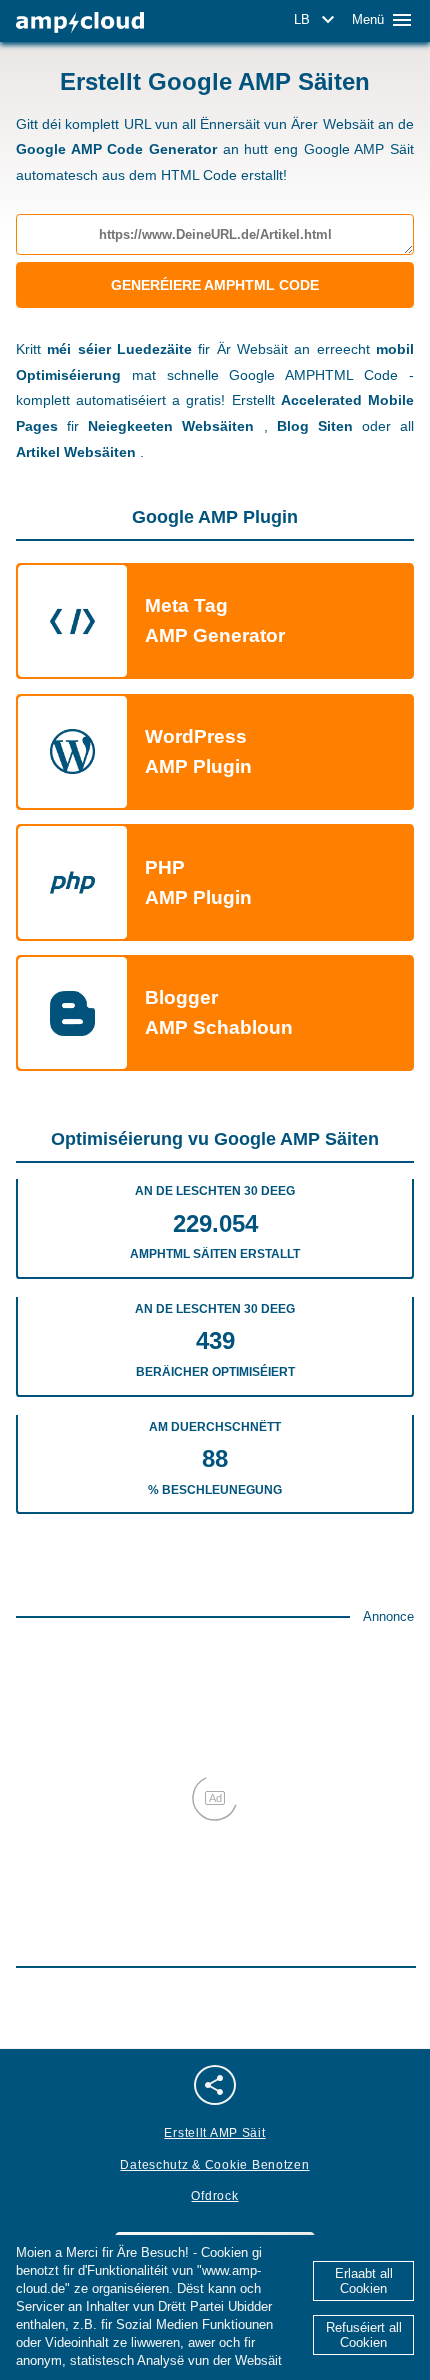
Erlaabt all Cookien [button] (364, 2281)
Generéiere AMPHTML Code (215, 285)
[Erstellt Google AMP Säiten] (80, 22)
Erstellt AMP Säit (214, 2133)
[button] (317, 20)
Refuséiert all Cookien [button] (364, 2335)
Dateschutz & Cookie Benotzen (214, 2165)
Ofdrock (214, 2196)
